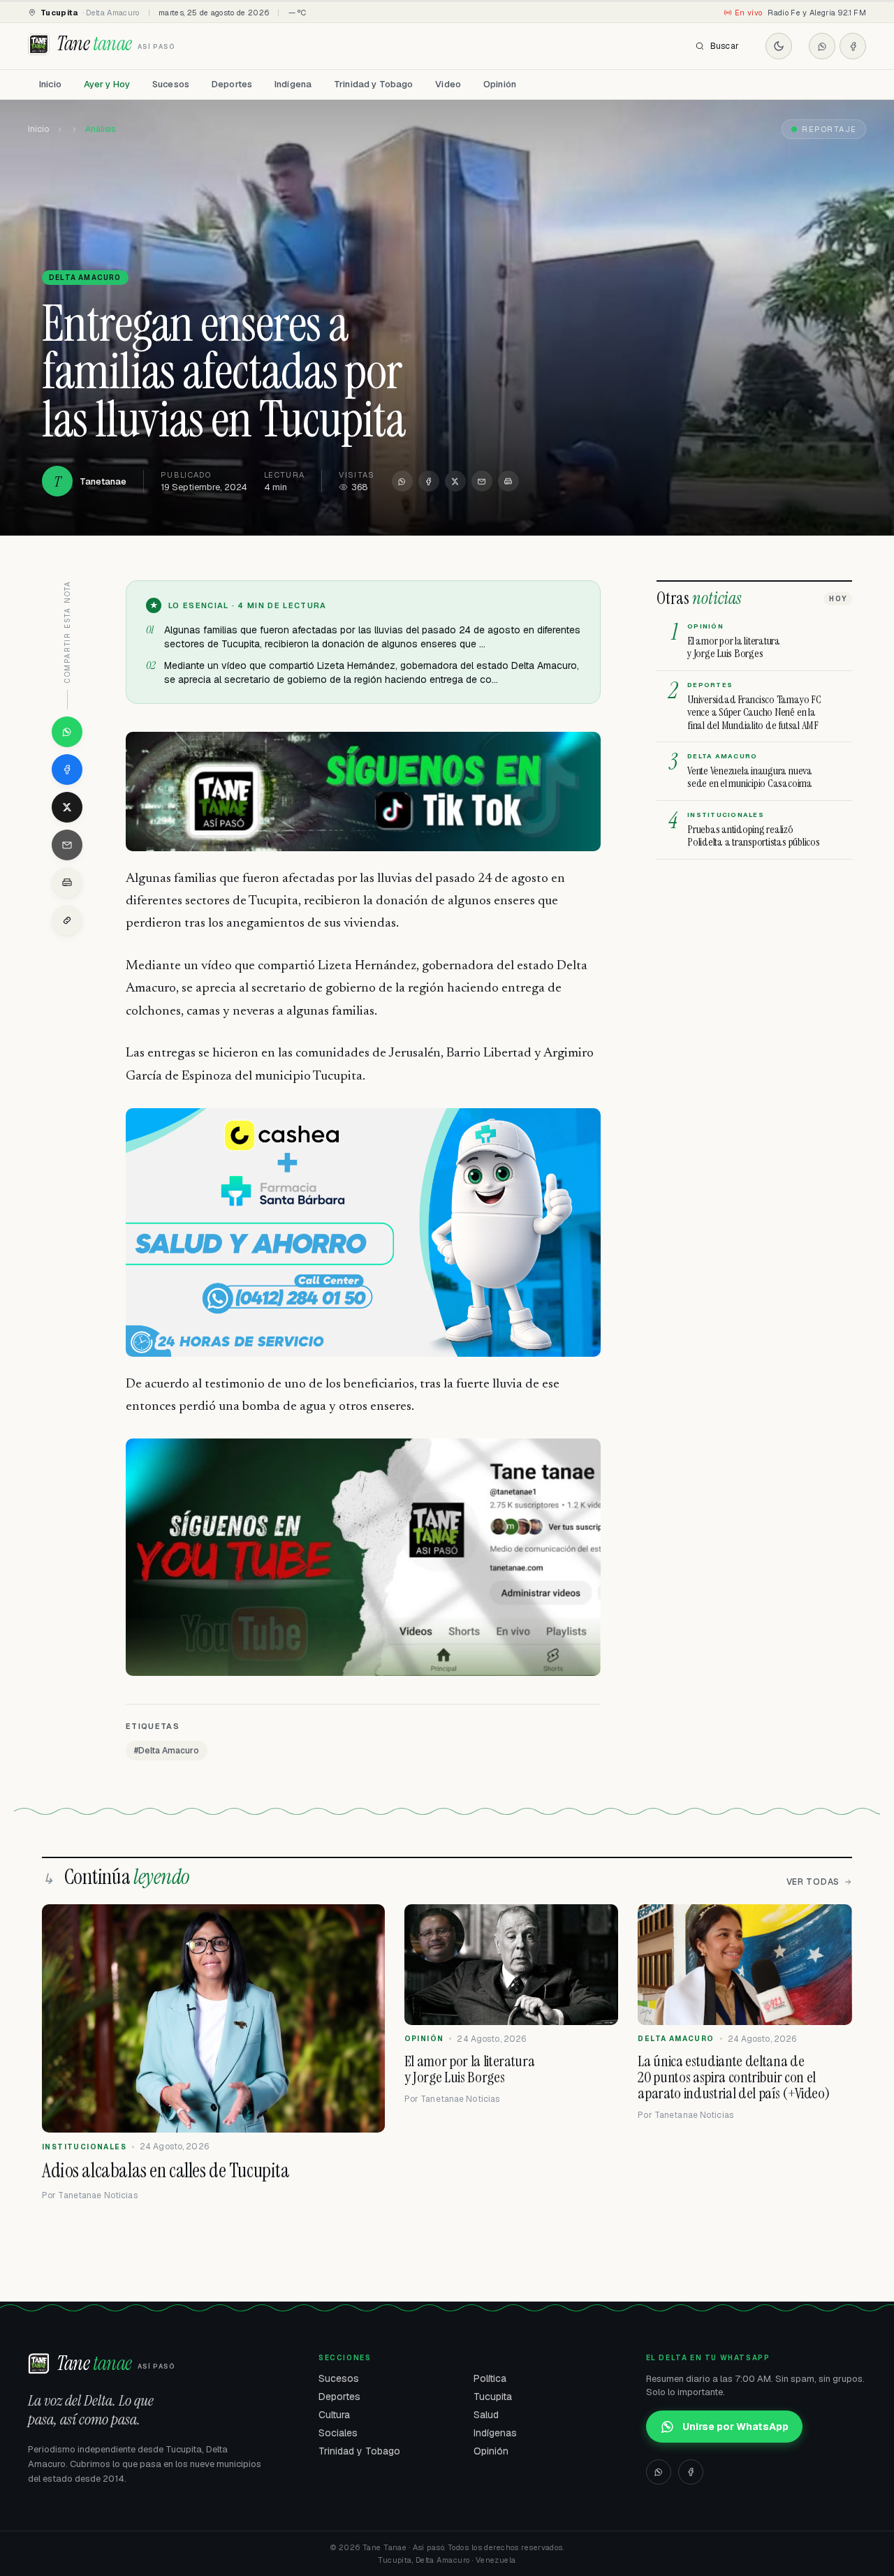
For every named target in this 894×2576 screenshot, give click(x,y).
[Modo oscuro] (779, 46)
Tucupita (493, 2397)
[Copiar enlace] (67, 920)
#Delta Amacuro (167, 1751)
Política (490, 2378)
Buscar (725, 46)
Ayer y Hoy (107, 84)
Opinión (500, 84)
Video (448, 84)
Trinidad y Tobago (373, 84)
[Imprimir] (508, 481)
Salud (486, 2415)
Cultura (334, 2415)
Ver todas (813, 1882)
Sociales (338, 2433)
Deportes (232, 84)
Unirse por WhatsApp (735, 2427)
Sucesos (171, 84)
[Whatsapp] (822, 46)
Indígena (293, 84)
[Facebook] (853, 46)
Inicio (50, 84)
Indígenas (495, 2433)
